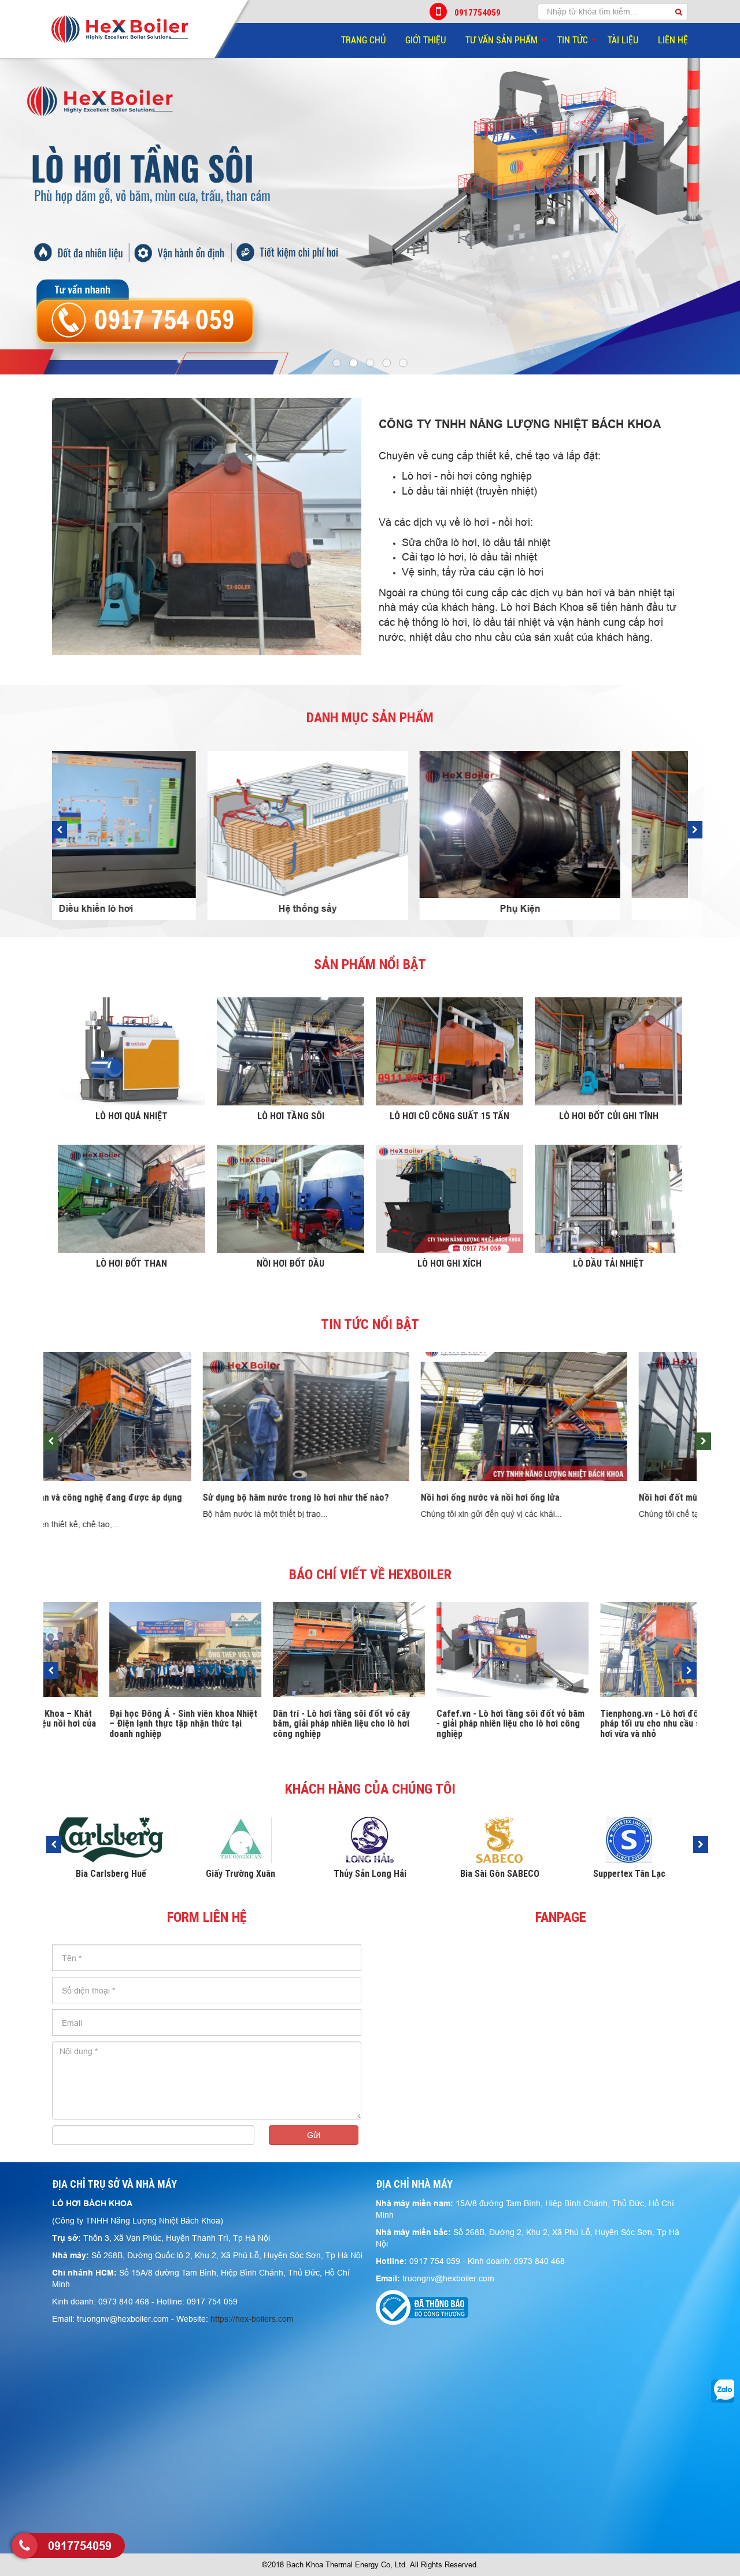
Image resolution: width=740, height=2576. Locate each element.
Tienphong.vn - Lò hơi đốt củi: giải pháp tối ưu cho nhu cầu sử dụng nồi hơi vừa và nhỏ (447, 1723)
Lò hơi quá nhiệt (132, 1116)
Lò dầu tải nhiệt (608, 1263)
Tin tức (573, 40)
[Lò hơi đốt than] (132, 1199)
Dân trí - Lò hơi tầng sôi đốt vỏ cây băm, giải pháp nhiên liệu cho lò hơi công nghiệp (118, 1723)
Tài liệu (623, 40)
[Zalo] (723, 2391)
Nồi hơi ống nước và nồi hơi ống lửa (119, 1497)
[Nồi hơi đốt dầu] (291, 1199)
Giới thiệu (425, 40)
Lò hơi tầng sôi (291, 1116)
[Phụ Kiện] (158, 825)
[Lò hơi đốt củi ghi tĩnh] (608, 1051)
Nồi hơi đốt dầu (291, 1263)
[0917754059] (25, 2546)
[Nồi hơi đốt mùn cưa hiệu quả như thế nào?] (370, 1417)
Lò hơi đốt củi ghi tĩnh (609, 1116)
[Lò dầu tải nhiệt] (608, 1199)
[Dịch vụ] (582, 825)
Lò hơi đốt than (132, 1263)
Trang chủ (363, 40)
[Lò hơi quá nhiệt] (132, 1051)
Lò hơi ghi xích (449, 1263)
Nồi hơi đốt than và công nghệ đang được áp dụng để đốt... (584, 1502)
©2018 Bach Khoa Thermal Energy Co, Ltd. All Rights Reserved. (370, 2564)
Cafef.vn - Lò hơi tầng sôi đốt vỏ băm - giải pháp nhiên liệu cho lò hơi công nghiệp (287, 1723)
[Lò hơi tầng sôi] (291, 1051)
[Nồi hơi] (370, 825)
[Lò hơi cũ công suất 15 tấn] (449, 1051)
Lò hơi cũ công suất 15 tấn (449, 1116)
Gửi (314, 2135)
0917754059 (478, 12)
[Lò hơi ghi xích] (449, 1199)
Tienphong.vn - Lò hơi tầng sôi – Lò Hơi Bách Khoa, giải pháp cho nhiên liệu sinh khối (610, 1723)
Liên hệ (673, 40)
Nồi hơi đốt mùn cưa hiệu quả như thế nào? (351, 1497)
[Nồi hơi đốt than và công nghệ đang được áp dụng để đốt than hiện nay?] (588, 1417)
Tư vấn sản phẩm (502, 40)
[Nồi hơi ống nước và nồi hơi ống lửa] (152, 1417)
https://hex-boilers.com (252, 2319)
